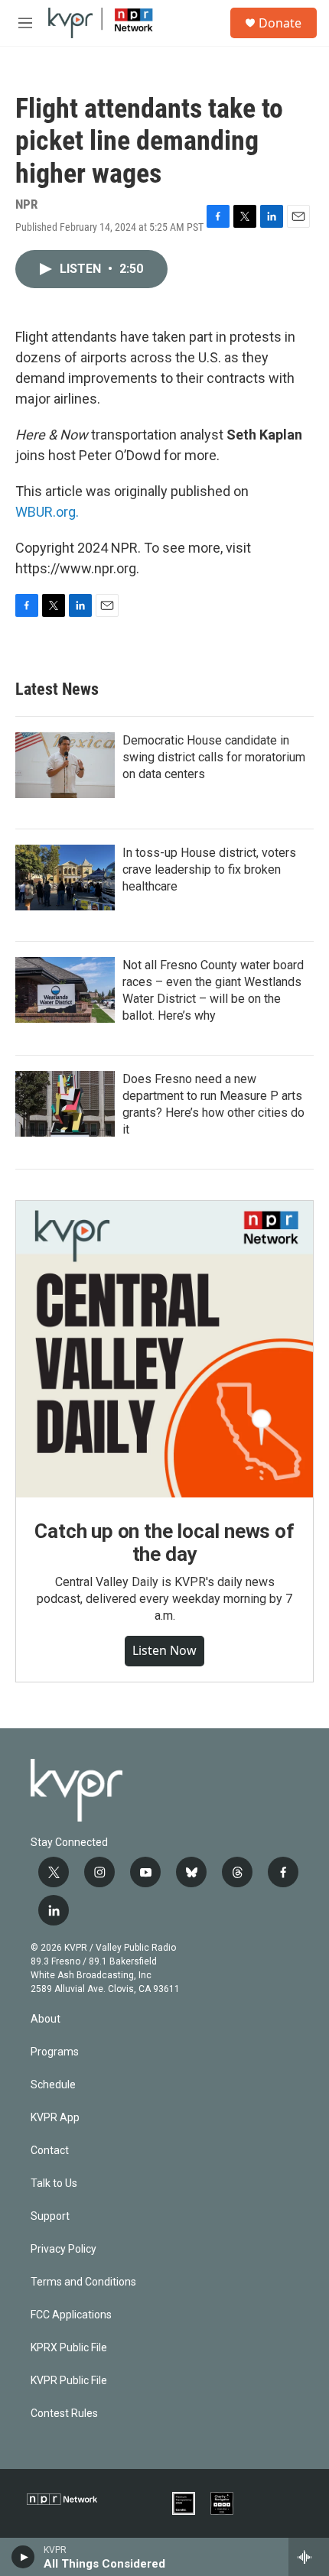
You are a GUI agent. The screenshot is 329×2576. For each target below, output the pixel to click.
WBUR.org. (47, 512)
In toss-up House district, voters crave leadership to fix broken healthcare (209, 869)
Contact (50, 2151)
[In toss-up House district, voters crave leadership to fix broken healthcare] (65, 878)
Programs (55, 2052)
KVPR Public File (69, 2381)
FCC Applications (71, 2315)
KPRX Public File (69, 2348)
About (46, 2019)
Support (50, 2216)
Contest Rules (64, 2414)
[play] (23, 2557)
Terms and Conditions (83, 2282)
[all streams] (309, 2557)
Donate (280, 23)
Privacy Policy (64, 2249)
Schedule (53, 2085)
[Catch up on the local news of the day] (164, 1349)
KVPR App (55, 2118)
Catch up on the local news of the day (164, 1543)
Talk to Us (54, 2183)
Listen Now (164, 1650)
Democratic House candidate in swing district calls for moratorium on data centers (214, 757)
